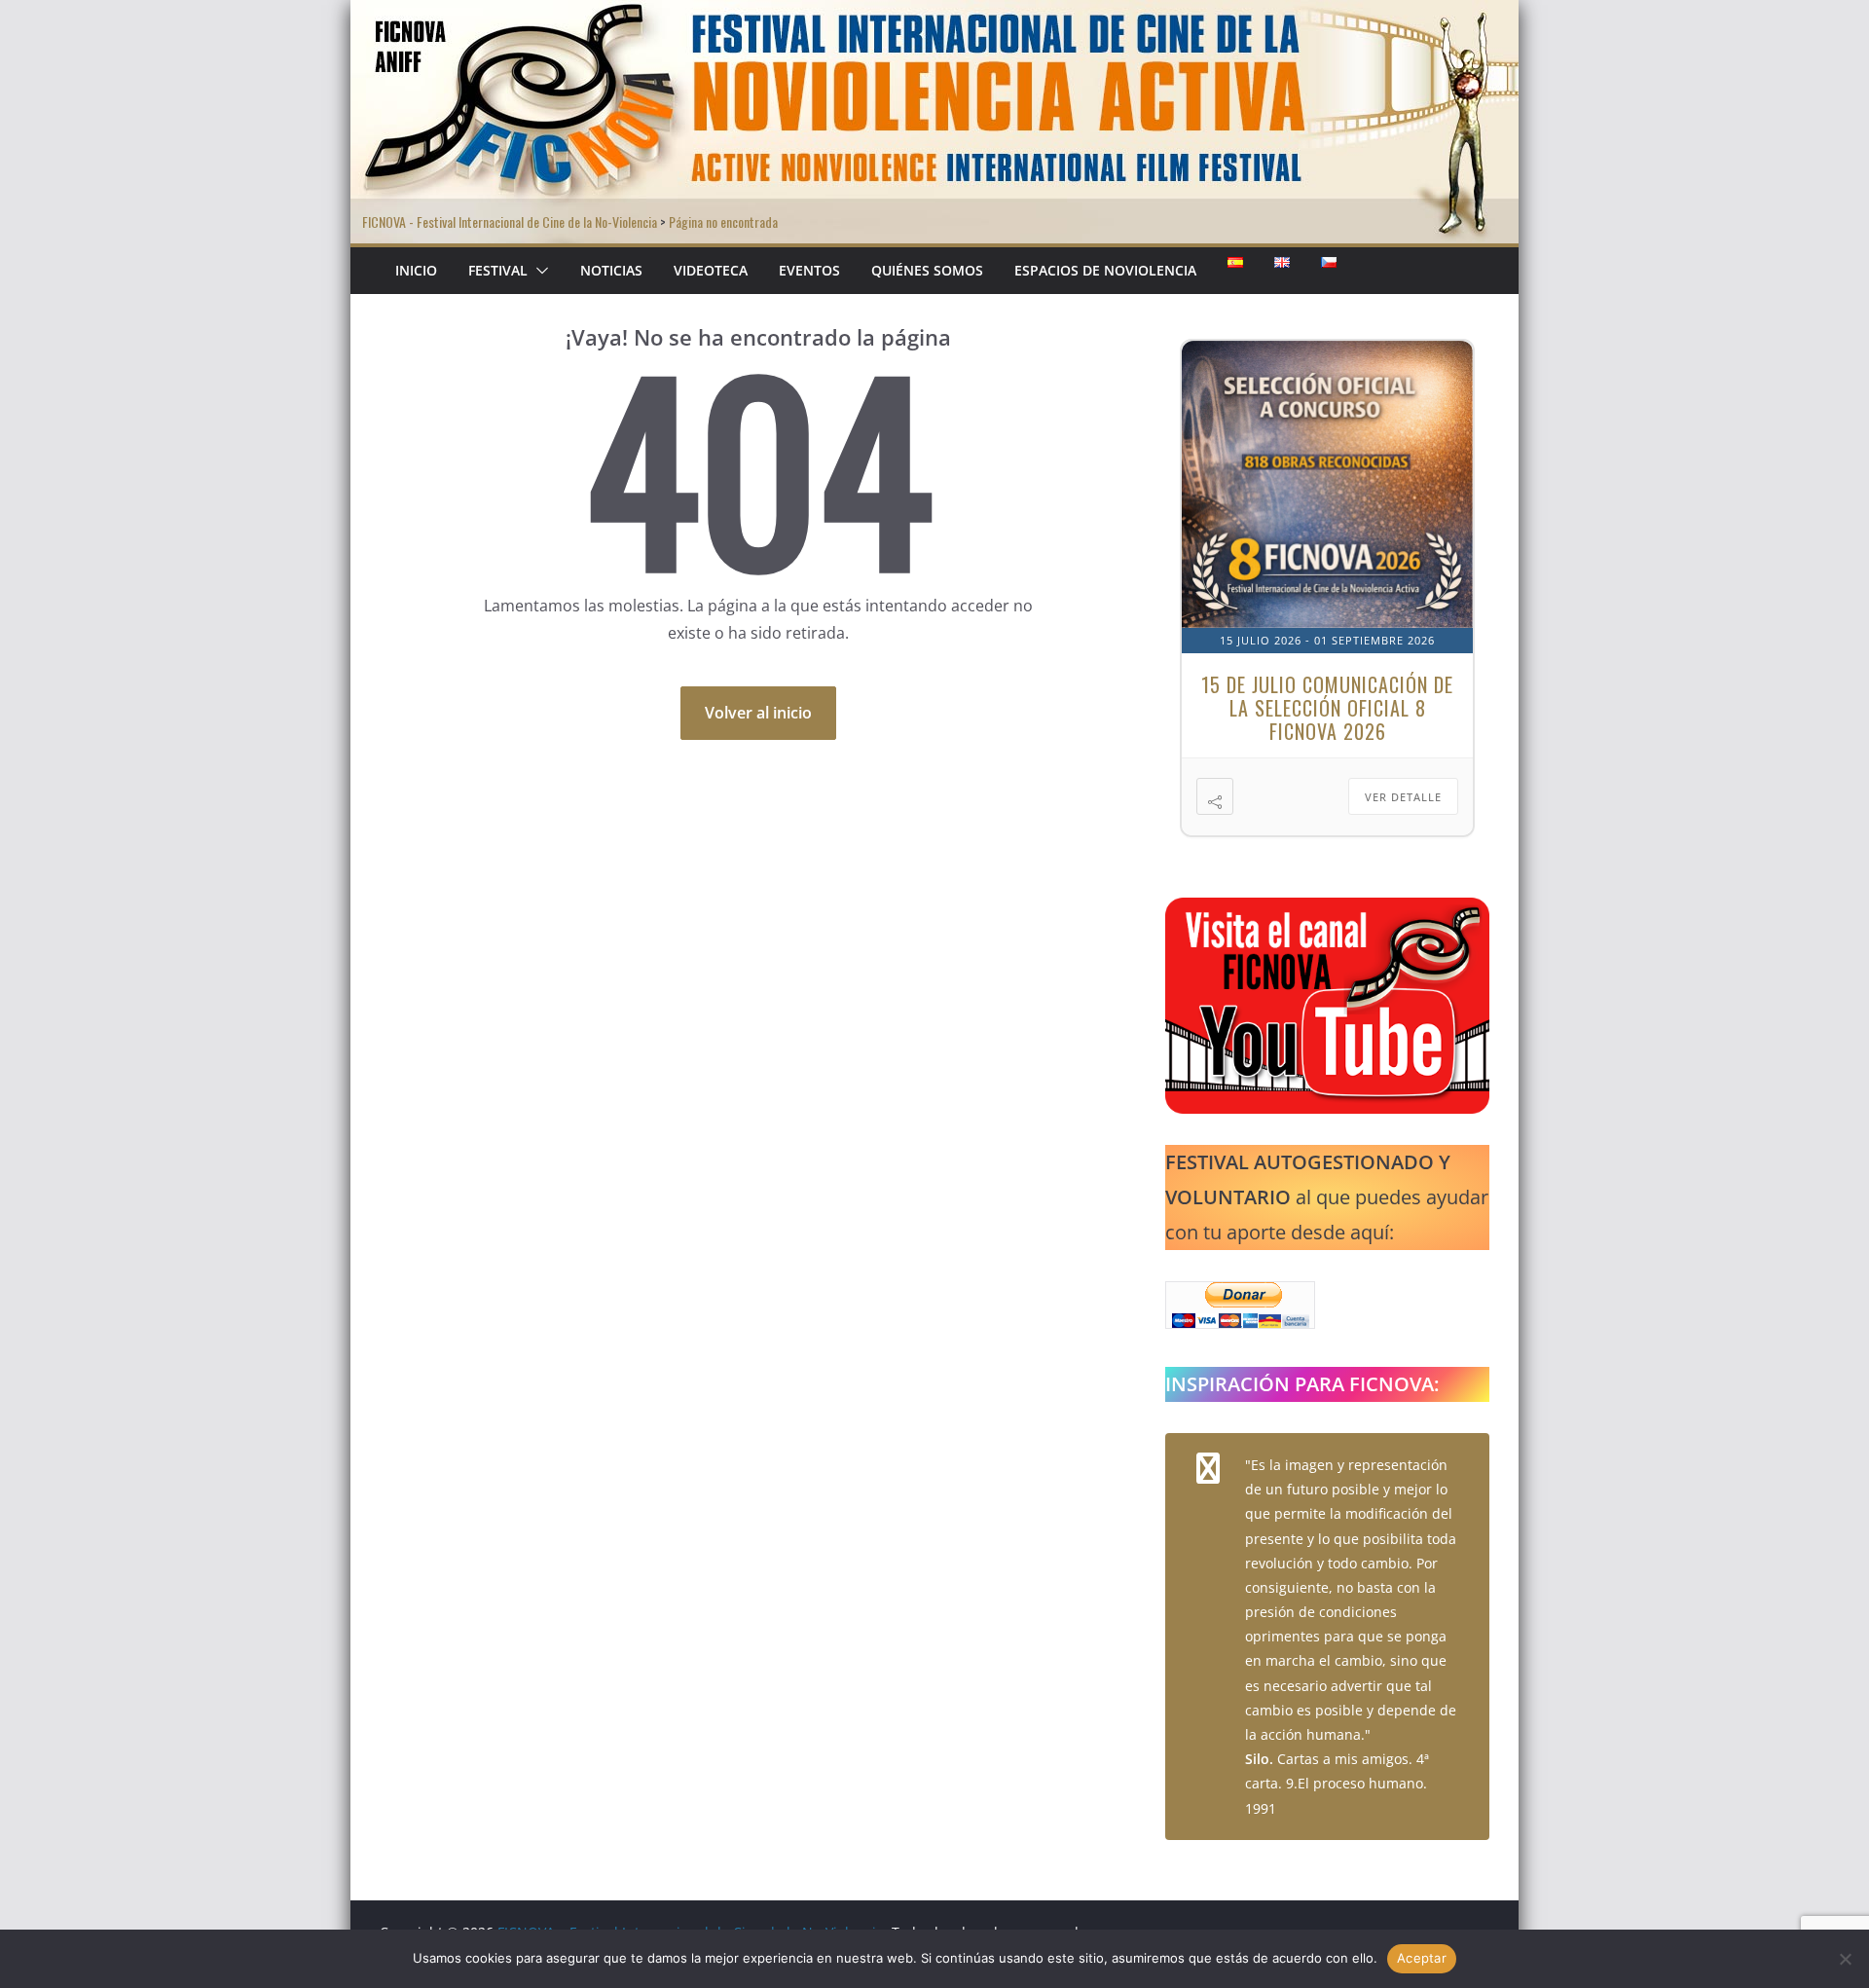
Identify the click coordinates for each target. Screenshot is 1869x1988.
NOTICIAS (611, 270)
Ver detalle (1403, 797)
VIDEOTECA (711, 270)
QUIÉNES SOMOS (927, 270)
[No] (1845, 1959)
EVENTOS (809, 270)
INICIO (416, 270)
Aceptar (1422, 1958)
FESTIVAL (498, 270)
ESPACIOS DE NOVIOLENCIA (1105, 270)
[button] (538, 271)
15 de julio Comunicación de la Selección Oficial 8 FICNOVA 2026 (1327, 708)
